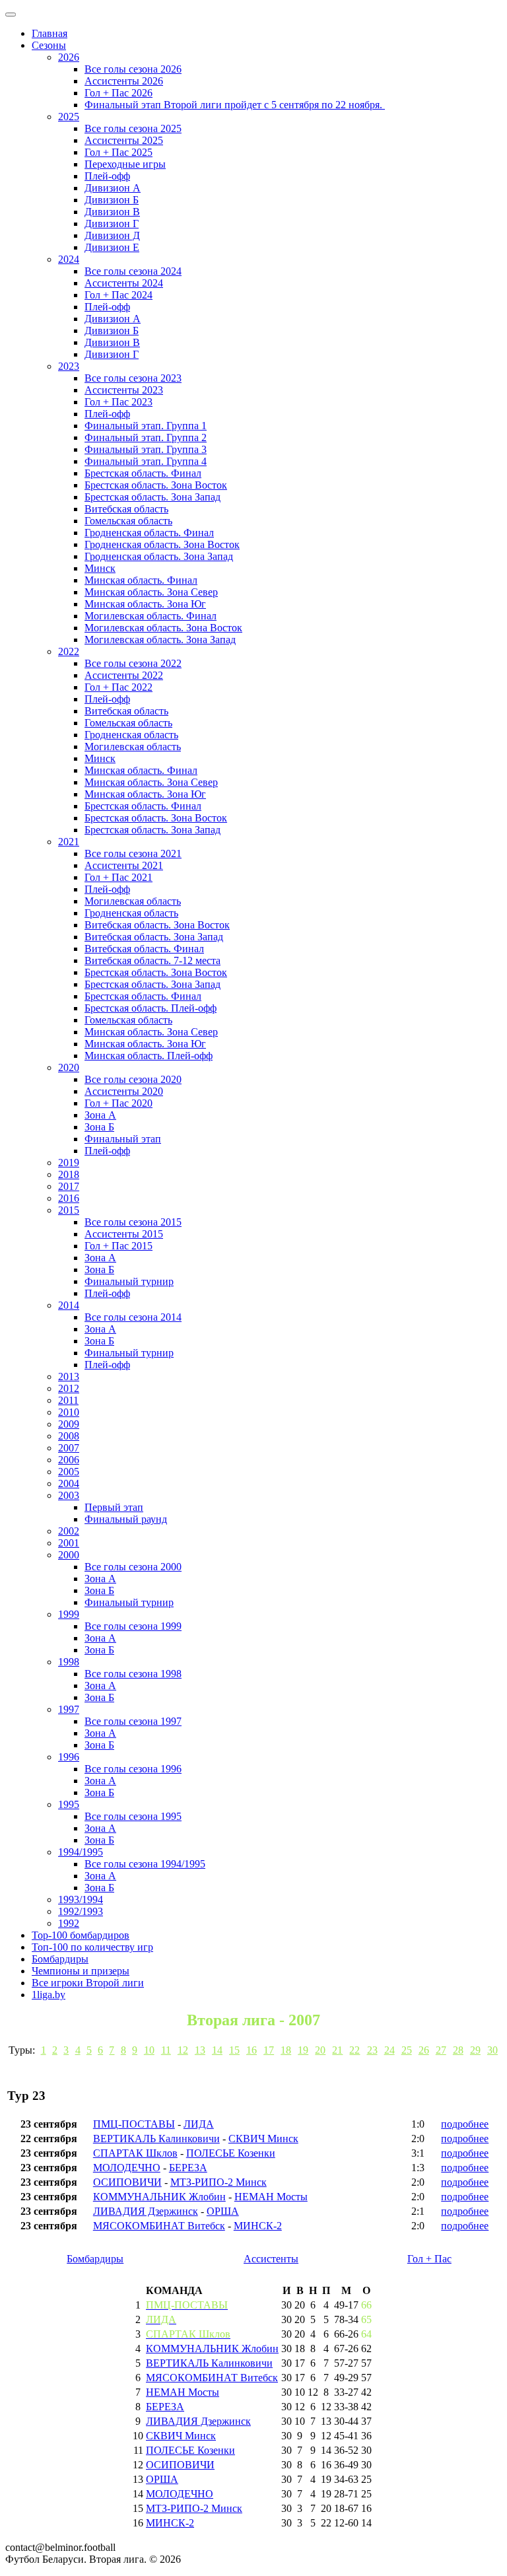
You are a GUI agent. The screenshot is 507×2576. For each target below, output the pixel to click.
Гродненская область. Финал (149, 533)
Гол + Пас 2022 (118, 687)
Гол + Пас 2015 (118, 1246)
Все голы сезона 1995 (133, 1816)
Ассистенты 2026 (124, 81)
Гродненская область (131, 735)
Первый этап (114, 1507)
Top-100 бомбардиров (81, 1935)
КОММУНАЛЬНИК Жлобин (159, 2197)
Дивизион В (112, 212)
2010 (69, 1412)
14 (217, 2050)
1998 (69, 1662)
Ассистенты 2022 (124, 675)
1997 (69, 1709)
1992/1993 (81, 1911)
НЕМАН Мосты (271, 2197)
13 (200, 2050)
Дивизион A (113, 188)
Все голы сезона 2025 (133, 128)
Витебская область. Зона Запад (154, 937)
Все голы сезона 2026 (133, 69)
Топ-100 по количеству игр (92, 1947)
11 (166, 2050)
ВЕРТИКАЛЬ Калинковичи (156, 2139)
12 (183, 2050)
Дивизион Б (112, 200)
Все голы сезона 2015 (133, 1222)
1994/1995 (81, 1852)
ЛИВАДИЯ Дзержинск (146, 2211)
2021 (69, 842)
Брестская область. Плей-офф (151, 1008)
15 (234, 2050)
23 (372, 2050)
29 (475, 2050)
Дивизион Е (112, 247)
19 (303, 2050)
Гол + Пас (429, 2259)
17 (269, 2050)
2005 (69, 1472)
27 (441, 2050)
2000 (69, 1555)
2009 (69, 1424)
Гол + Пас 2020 (118, 1103)
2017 (69, 1186)
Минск (100, 568)
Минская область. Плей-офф (149, 1056)
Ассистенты (271, 2259)
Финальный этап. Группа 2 (146, 437)
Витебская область (126, 509)
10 (149, 2050)
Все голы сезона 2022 (133, 663)
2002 (69, 1531)
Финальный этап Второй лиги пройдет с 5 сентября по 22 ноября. (235, 105)
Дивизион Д (112, 235)
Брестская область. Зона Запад (152, 497)
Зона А (100, 1115)
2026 (69, 57)
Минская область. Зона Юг (145, 604)
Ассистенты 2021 (124, 865)
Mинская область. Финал (141, 770)
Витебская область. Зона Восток (157, 925)
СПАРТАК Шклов (135, 2153)
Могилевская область (133, 747)
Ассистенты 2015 (124, 1234)
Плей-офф (107, 176)
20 (320, 2050)
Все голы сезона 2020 (133, 1079)
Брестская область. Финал (143, 473)
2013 (69, 1376)
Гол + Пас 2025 (118, 152)
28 (458, 2050)
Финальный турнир (129, 1281)
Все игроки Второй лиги (88, 1983)
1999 (69, 1614)
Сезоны (49, 45)
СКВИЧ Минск (263, 2139)
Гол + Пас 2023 (118, 402)
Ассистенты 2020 (124, 1091)
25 (407, 2050)
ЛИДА (199, 2124)
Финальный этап (123, 1139)
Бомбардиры (60, 1959)
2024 (69, 259)
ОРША (223, 2211)
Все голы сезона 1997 (133, 1721)
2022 (69, 651)
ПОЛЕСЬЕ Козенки (231, 2153)
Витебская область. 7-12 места (152, 960)
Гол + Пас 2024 (118, 295)
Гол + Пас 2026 (118, 93)
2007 (69, 1448)
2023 (69, 366)
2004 (69, 1483)
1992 (69, 1923)
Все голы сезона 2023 (133, 378)
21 (337, 2050)
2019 (69, 1163)
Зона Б (99, 1127)
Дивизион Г (112, 224)
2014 (69, 1305)
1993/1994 (81, 1899)
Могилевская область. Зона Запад (160, 640)
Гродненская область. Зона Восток (162, 544)
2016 (69, 1198)
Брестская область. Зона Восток (156, 485)
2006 (69, 1460)
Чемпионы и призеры (81, 1971)
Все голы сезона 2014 (133, 1317)
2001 (69, 1543)
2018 (69, 1174)
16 (252, 2050)
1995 (69, 1804)
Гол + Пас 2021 (118, 877)
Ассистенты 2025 (124, 140)
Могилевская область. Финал (151, 616)
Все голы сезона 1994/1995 (145, 1864)
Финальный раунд (126, 1519)
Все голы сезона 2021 (133, 853)
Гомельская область (128, 521)
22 (355, 2050)
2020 (69, 1067)
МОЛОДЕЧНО (127, 2168)
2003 (69, 1495)
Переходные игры (125, 164)
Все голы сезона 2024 (133, 271)
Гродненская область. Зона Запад (159, 556)
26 (424, 2050)
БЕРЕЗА (188, 2168)
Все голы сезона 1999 (133, 1626)
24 (389, 2050)
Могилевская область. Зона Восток (163, 628)
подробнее (465, 2124)
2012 (69, 1388)
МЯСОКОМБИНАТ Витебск (159, 2226)
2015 (69, 1210)
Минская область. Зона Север (151, 592)
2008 (69, 1436)
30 (492, 2050)
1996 (69, 1757)
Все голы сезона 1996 (133, 1769)
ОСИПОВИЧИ (127, 2182)
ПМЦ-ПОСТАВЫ (134, 2124)
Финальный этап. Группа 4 (146, 461)
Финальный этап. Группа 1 (146, 426)
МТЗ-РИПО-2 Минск (219, 2182)
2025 (69, 117)
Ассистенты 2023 (124, 390)
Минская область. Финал (141, 580)
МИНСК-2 (258, 2226)
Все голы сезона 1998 (133, 1674)
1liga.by (49, 1995)
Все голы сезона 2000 (133, 1567)
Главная (50, 33)
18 (286, 2050)
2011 (68, 1400)
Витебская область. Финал (144, 949)
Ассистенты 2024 (124, 283)
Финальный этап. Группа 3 (146, 449)
